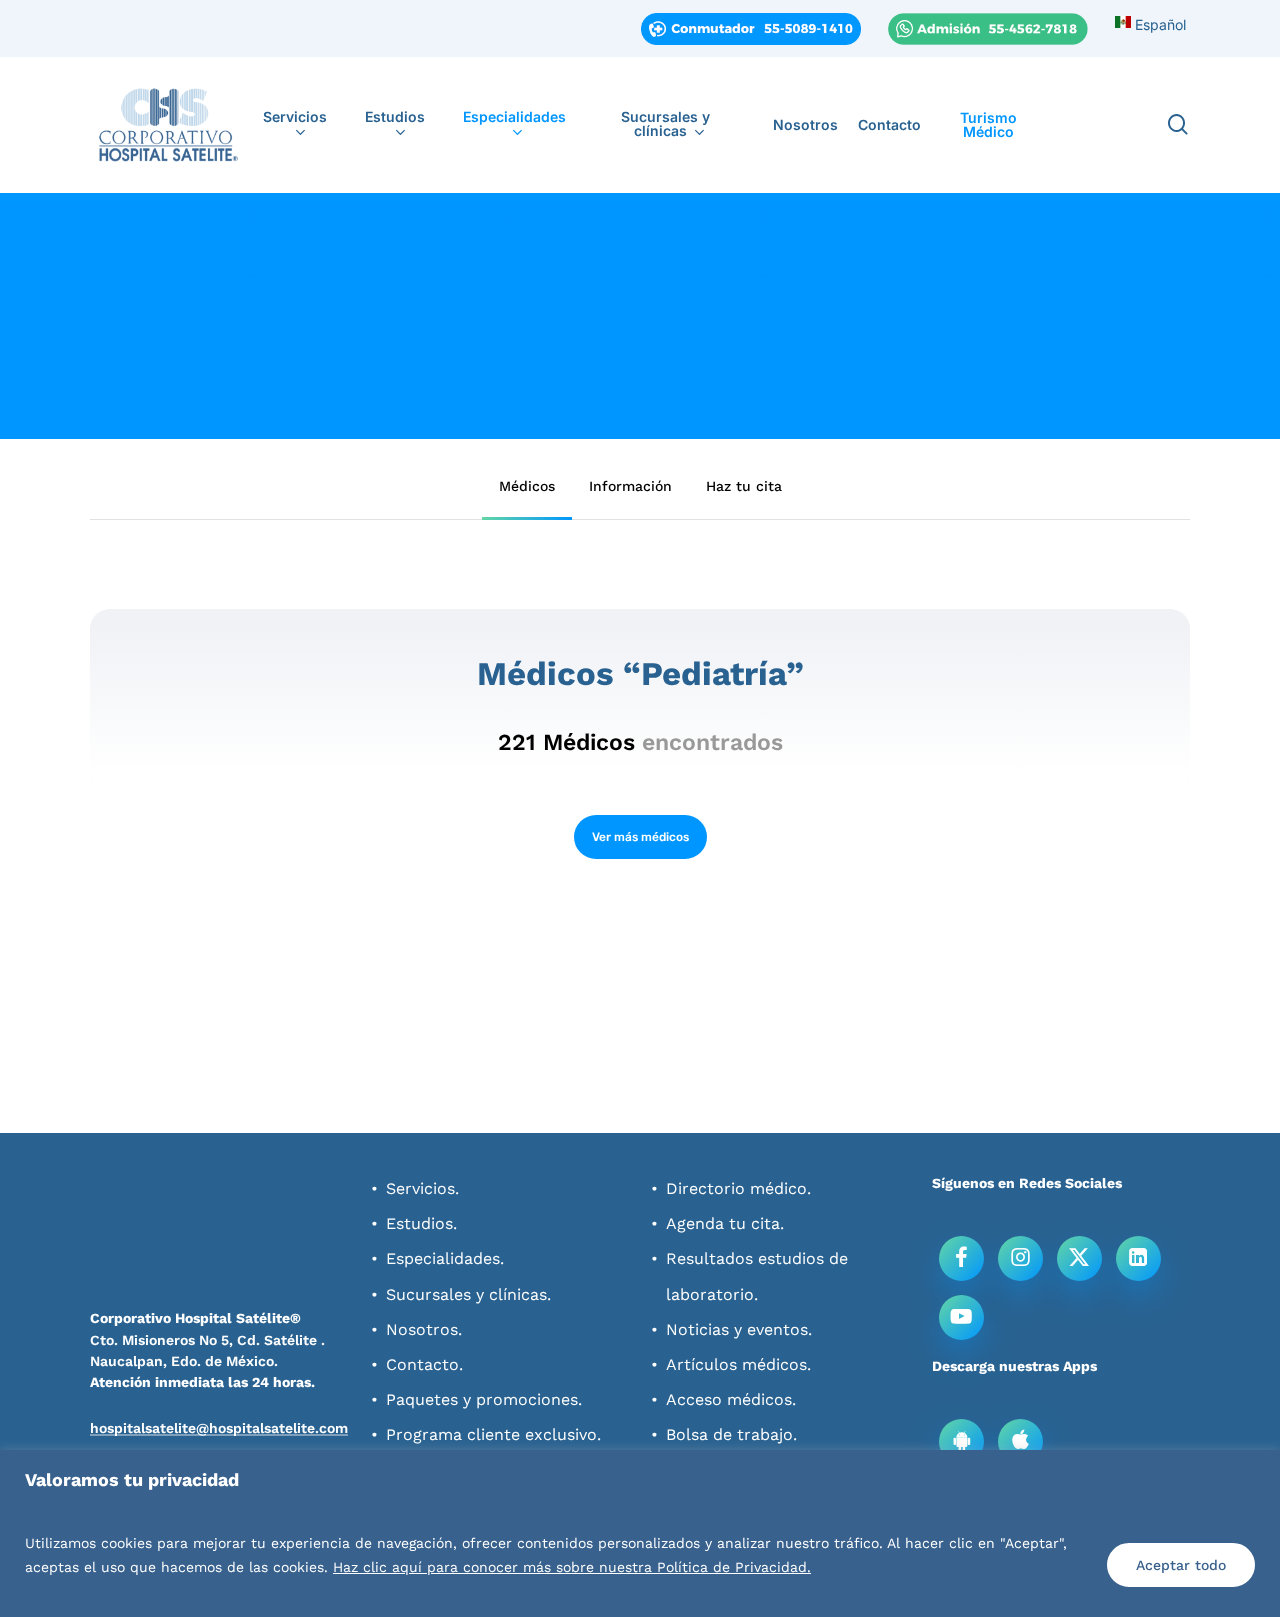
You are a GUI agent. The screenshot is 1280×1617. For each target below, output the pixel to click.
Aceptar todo (1181, 1565)
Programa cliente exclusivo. (493, 1434)
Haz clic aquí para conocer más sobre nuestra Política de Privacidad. (572, 1567)
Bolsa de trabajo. (731, 1434)
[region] (640, 1533)
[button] (527, 486)
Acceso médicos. (731, 1399)
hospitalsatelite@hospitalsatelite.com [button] (219, 1428)
